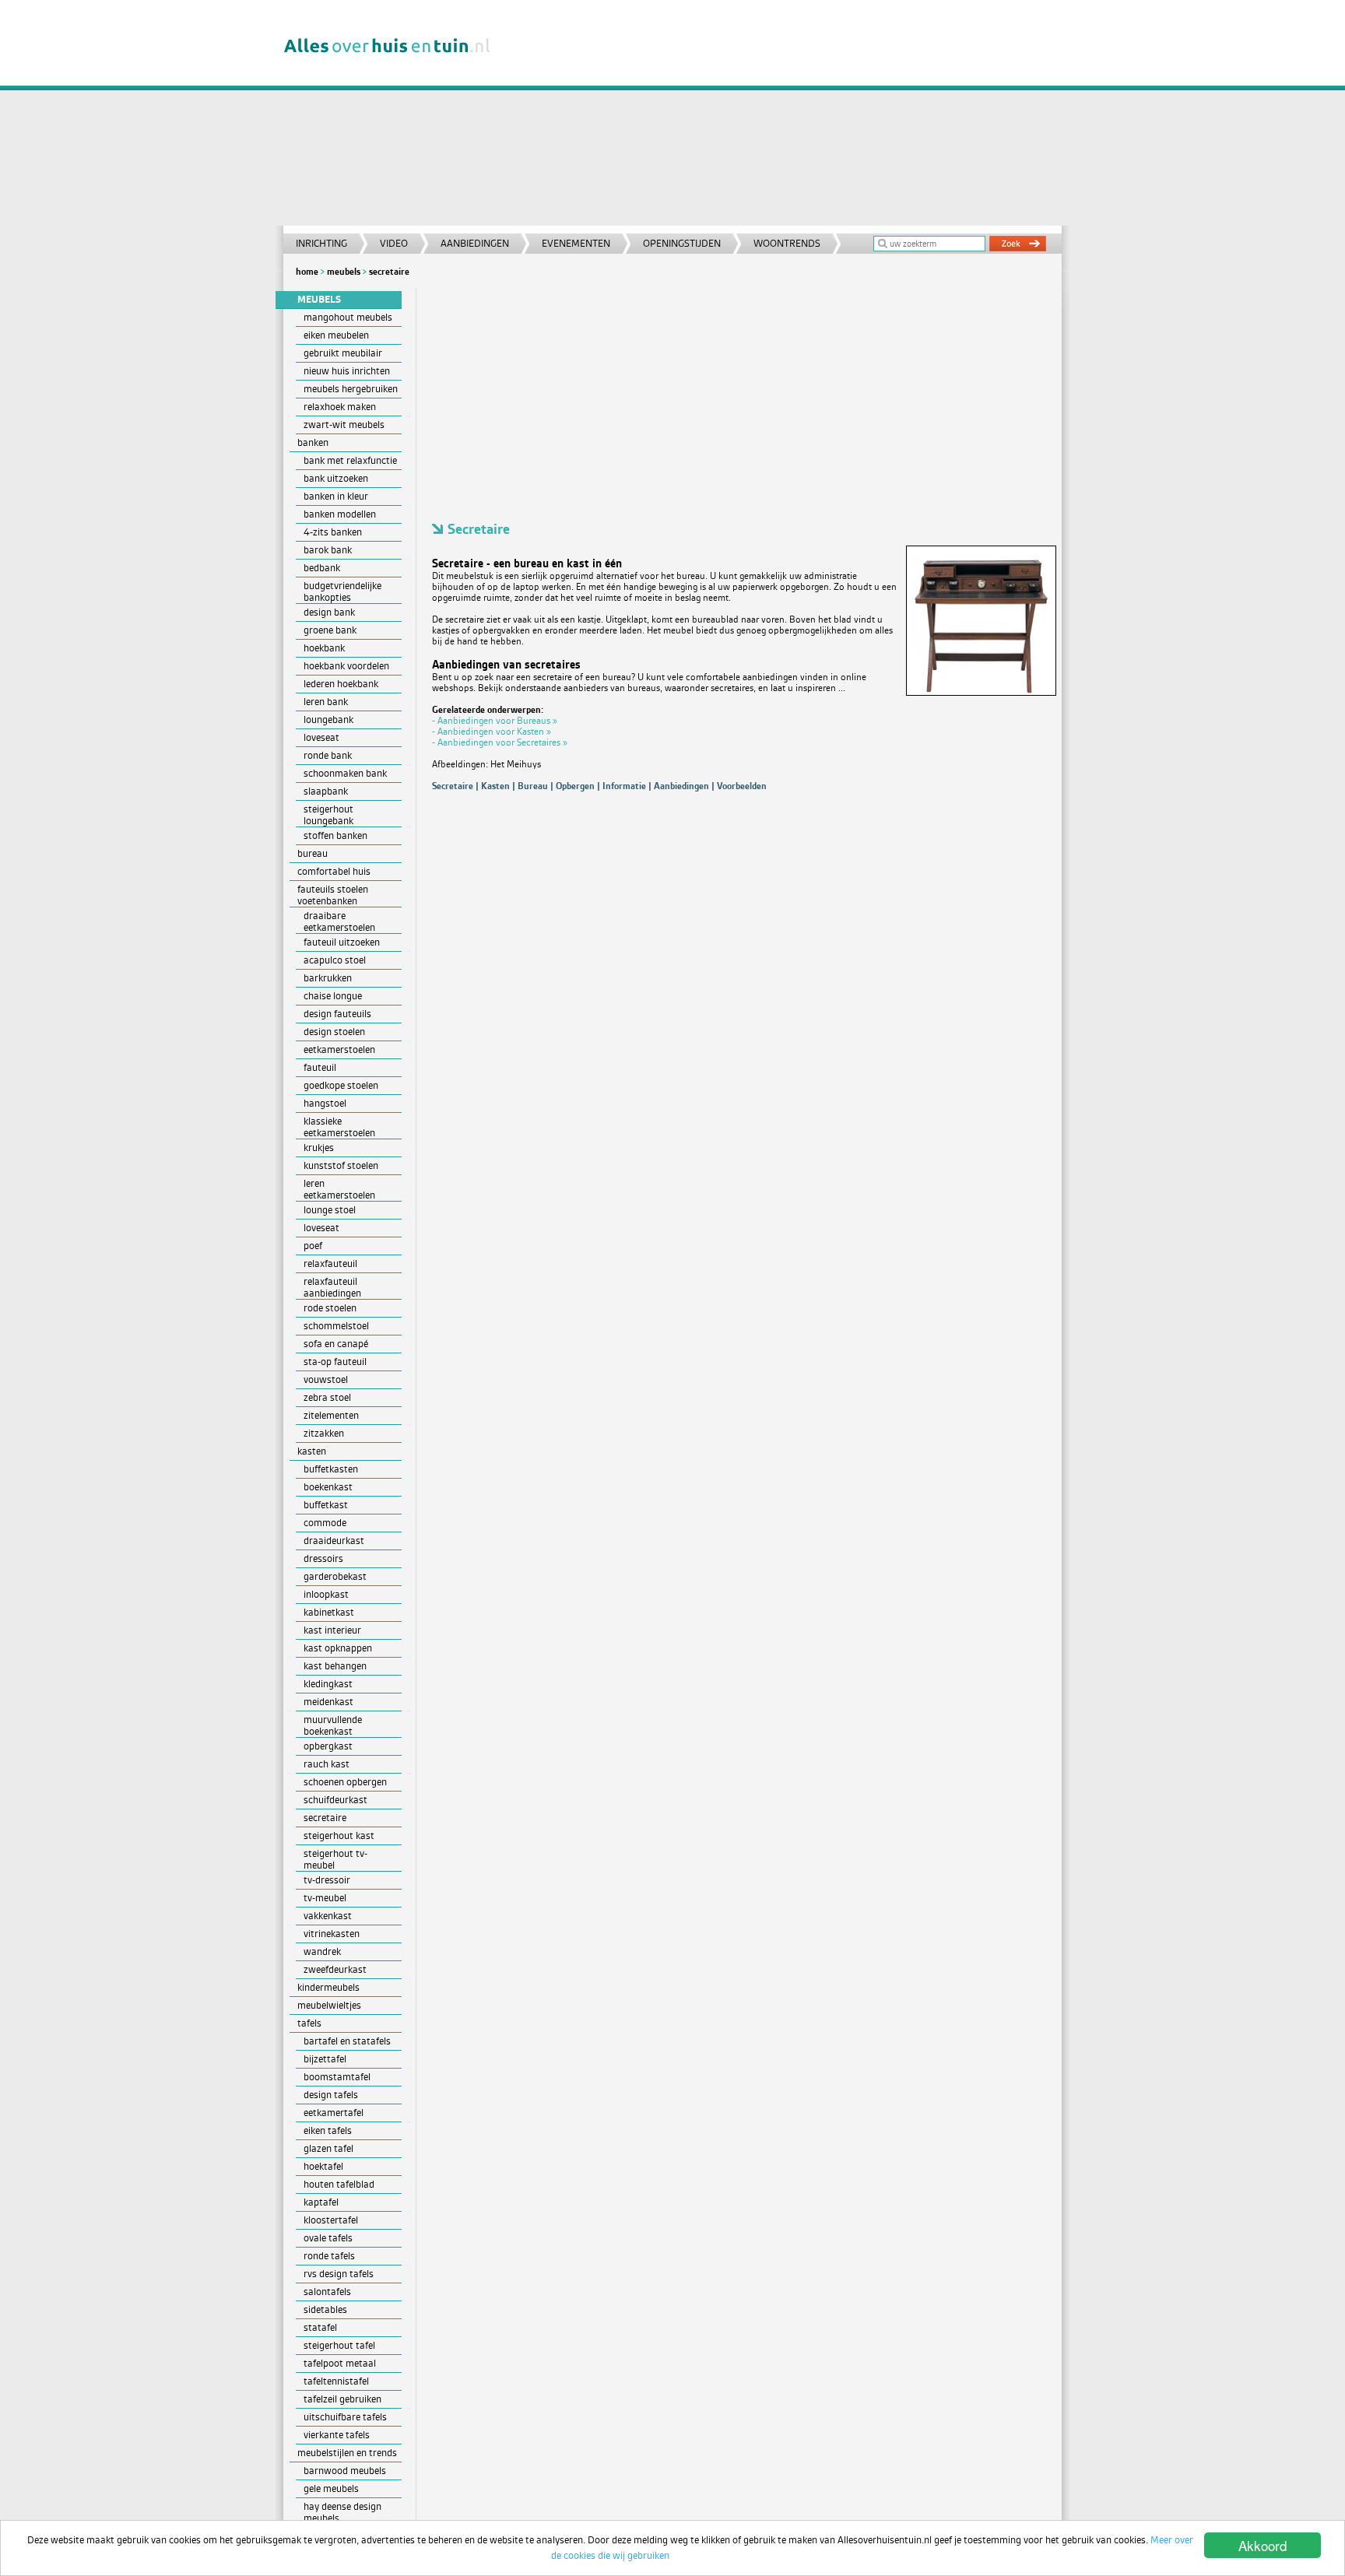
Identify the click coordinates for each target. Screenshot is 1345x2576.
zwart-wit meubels (344, 425)
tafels (309, 2023)
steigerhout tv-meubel (335, 1859)
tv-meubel (325, 1898)
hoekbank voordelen (346, 666)
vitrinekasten (332, 1934)
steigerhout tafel (339, 2345)
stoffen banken (335, 835)
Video (394, 243)
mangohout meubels (348, 317)
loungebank (328, 719)
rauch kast (327, 1764)
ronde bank (328, 755)
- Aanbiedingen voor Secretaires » (500, 742)
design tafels (331, 2095)
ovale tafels (328, 2238)
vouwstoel (326, 1379)
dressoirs (323, 1558)
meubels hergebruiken (351, 389)
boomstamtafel (337, 2077)
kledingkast (328, 1684)
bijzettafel (325, 2059)
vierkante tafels (337, 2435)
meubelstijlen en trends (347, 2453)
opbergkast (328, 1746)
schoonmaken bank (345, 773)
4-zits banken (333, 532)
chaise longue (333, 996)
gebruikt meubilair (343, 353)
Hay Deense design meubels (342, 2512)
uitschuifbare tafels (345, 2417)
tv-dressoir (327, 1880)
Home (307, 272)
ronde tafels (329, 2256)
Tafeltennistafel (336, 2381)
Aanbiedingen (475, 243)
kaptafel (321, 2202)
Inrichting (321, 243)
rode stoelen (330, 1308)
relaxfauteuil (330, 1263)
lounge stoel (330, 1210)
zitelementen (331, 1415)
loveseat (321, 737)
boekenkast (328, 1487)
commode (325, 1523)
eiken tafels (328, 2130)
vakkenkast (328, 1916)
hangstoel (325, 1103)
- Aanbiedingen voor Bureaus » (495, 721)
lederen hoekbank (341, 684)
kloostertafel (331, 2220)
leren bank (326, 702)
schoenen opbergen (345, 1782)
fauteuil (320, 1067)
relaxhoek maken (340, 407)
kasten (312, 1451)
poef (313, 1246)
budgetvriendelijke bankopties (342, 591)
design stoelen (334, 1032)
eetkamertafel (334, 2113)
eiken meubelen (336, 335)
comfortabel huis (334, 871)
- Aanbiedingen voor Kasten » (492, 732)
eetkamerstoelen (339, 1049)
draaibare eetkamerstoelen (339, 921)
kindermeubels (328, 1987)
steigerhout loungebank (328, 815)
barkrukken (328, 978)
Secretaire (389, 272)
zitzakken (324, 1433)
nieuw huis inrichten (347, 371)
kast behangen (335, 1666)
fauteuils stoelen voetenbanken (333, 895)
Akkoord (1262, 2545)
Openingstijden (682, 243)
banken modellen (340, 514)
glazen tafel (328, 2148)
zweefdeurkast (335, 1969)
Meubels (344, 272)
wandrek (322, 1951)
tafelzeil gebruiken (342, 2399)
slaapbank (326, 791)
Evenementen (576, 243)
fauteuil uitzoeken (342, 942)
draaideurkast (334, 1541)
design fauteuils (337, 1014)
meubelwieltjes (329, 2005)
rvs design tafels (339, 2274)
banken (313, 442)
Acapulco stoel (335, 960)
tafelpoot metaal (340, 2363)
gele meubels (331, 2488)
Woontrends (787, 243)
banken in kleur (336, 496)
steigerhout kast (339, 1835)
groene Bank (330, 630)
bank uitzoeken (336, 478)
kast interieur (332, 1630)
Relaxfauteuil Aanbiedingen (332, 1287)
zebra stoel (327, 1397)
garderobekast (335, 1576)
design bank (329, 612)
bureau (313, 853)
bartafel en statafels (347, 2041)
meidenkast (328, 1702)
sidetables (325, 2309)
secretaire (325, 1818)
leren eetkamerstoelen (339, 1189)
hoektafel (323, 2166)
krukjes (319, 1148)
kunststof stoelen (341, 1165)
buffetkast (326, 1505)
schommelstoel (336, 1326)
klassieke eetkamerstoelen (339, 1127)
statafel (320, 2327)
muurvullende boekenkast (333, 1725)
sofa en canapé (336, 1344)
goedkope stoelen (341, 1085)
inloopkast (326, 1594)
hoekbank (324, 648)
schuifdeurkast (335, 1800)
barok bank (328, 550)
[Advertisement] (785, 117)
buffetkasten (331, 1469)
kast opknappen (338, 1648)
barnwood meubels (345, 2471)
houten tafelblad (339, 2184)
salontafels (327, 2292)
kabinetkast (329, 1612)
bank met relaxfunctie (350, 460)
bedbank (322, 568)
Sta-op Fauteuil (335, 1362)
